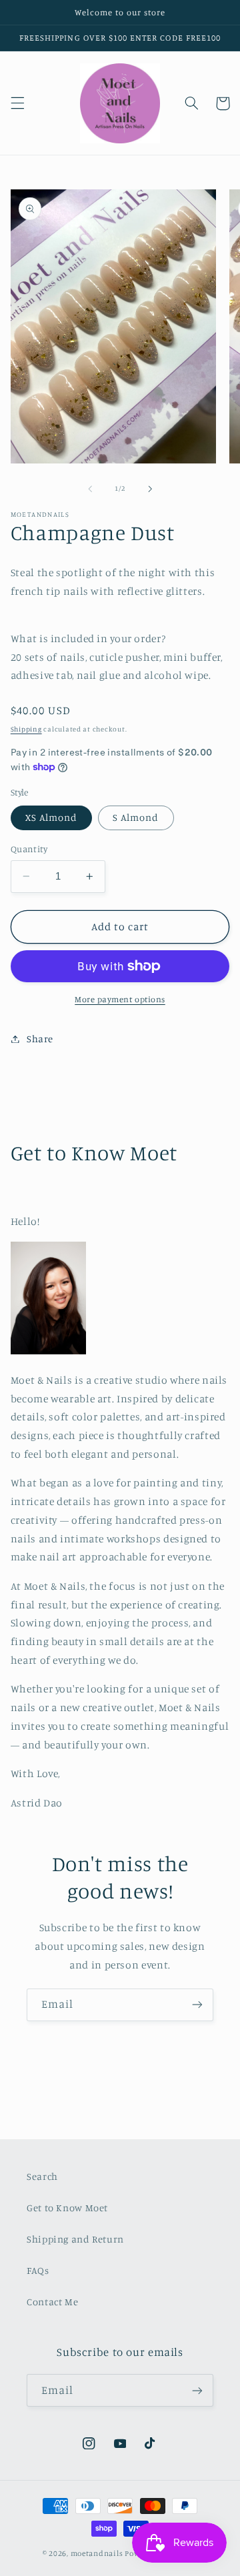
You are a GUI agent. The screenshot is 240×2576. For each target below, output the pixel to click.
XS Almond (51, 817)
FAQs (38, 2270)
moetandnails (97, 2553)
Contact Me (52, 2302)
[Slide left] (90, 489)
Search (42, 2176)
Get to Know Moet (67, 2208)
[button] (17, 103)
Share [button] (40, 1039)
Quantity (29, 849)
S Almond (136, 817)
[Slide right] (150, 489)
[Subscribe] (197, 2005)
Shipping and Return (75, 2239)
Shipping (26, 729)
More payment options (120, 999)
